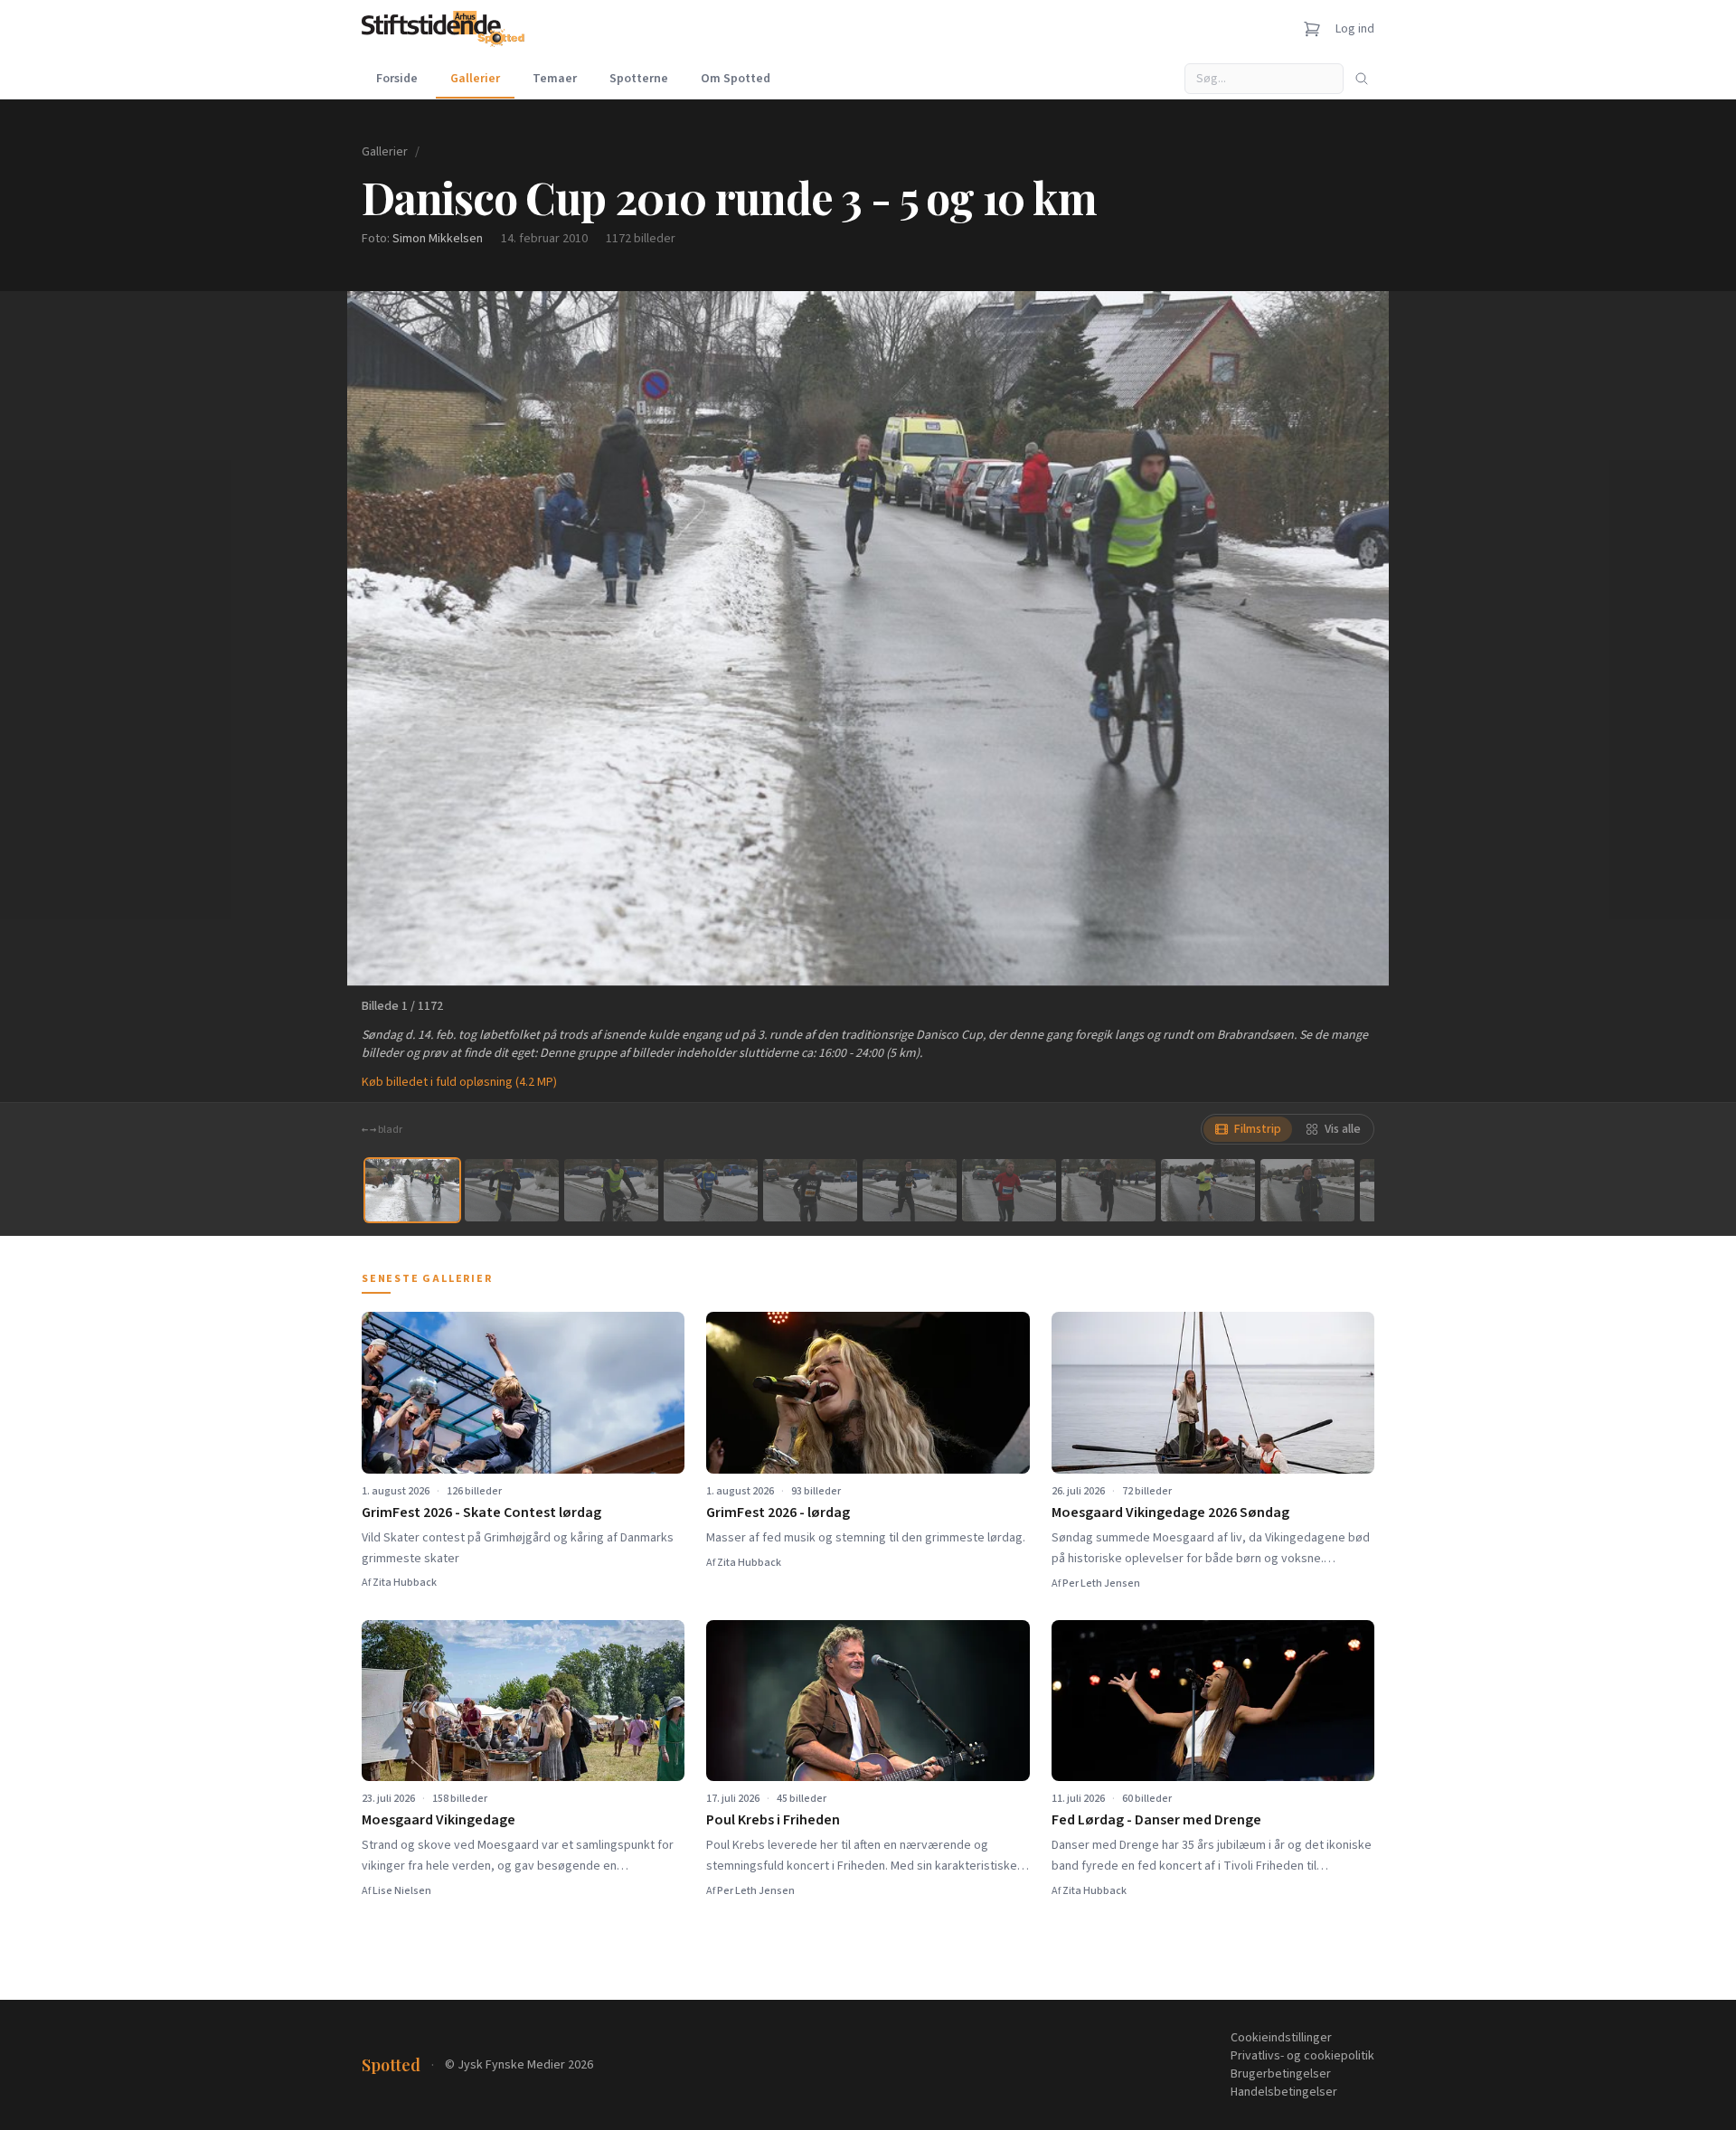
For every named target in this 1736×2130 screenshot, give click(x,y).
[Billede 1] (412, 1190)
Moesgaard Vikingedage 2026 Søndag (1170, 1513)
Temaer (555, 79)
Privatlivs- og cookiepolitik (1302, 2056)
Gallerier (475, 79)
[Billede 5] (810, 1190)
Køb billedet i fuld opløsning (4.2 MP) (459, 1082)
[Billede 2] (512, 1190)
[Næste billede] (1353, 638)
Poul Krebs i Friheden (773, 1820)
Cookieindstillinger (1281, 2038)
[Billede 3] (611, 1190)
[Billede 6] (910, 1190)
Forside (397, 79)
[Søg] (1362, 79)
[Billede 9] (1208, 1190)
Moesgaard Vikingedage (439, 1820)
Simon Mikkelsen (438, 239)
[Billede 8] (1109, 1190)
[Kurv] (1312, 29)
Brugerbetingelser (1281, 2074)
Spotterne (639, 79)
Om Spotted (736, 79)
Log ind (1355, 29)
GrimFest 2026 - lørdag (778, 1513)
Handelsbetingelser (1284, 2092)
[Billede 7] (1009, 1190)
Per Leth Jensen (1101, 1583)
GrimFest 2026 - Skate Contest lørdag (481, 1513)
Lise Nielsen (402, 1891)
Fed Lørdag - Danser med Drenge (1156, 1820)
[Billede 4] (711, 1190)
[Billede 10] (1307, 1190)
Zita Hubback (405, 1583)
